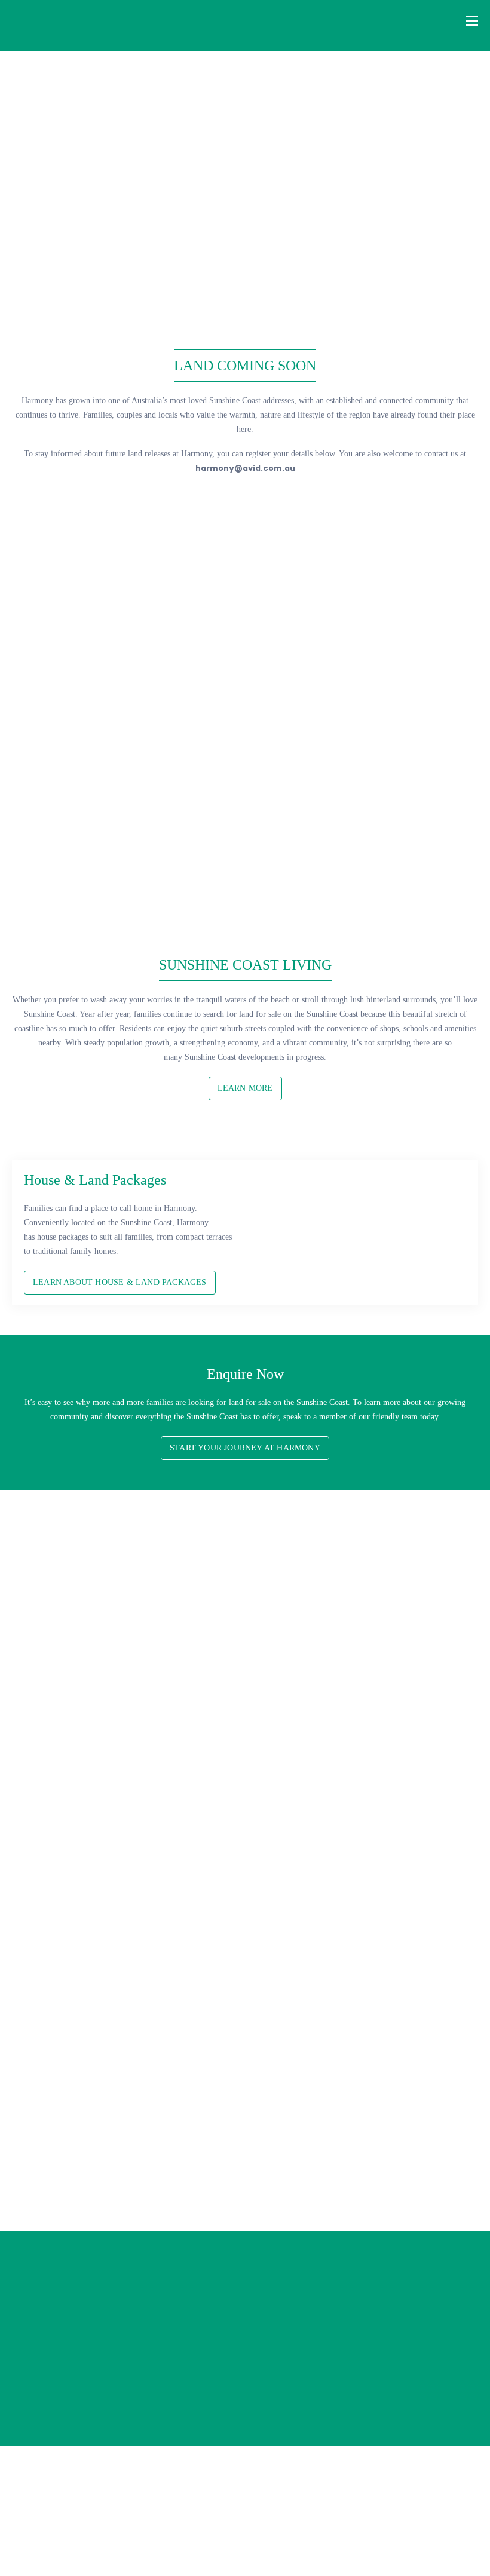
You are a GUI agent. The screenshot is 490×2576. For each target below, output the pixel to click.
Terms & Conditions (434, 2542)
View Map (78, 2404)
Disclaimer (378, 2542)
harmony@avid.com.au (245, 468)
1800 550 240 (405, 2353)
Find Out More (89, 850)
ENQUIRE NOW (245, 499)
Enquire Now (396, 2404)
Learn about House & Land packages (120, 1282)
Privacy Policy (332, 2542)
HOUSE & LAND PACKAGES (302, 2161)
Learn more (245, 1088)
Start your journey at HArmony (245, 1448)
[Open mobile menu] (472, 21)
